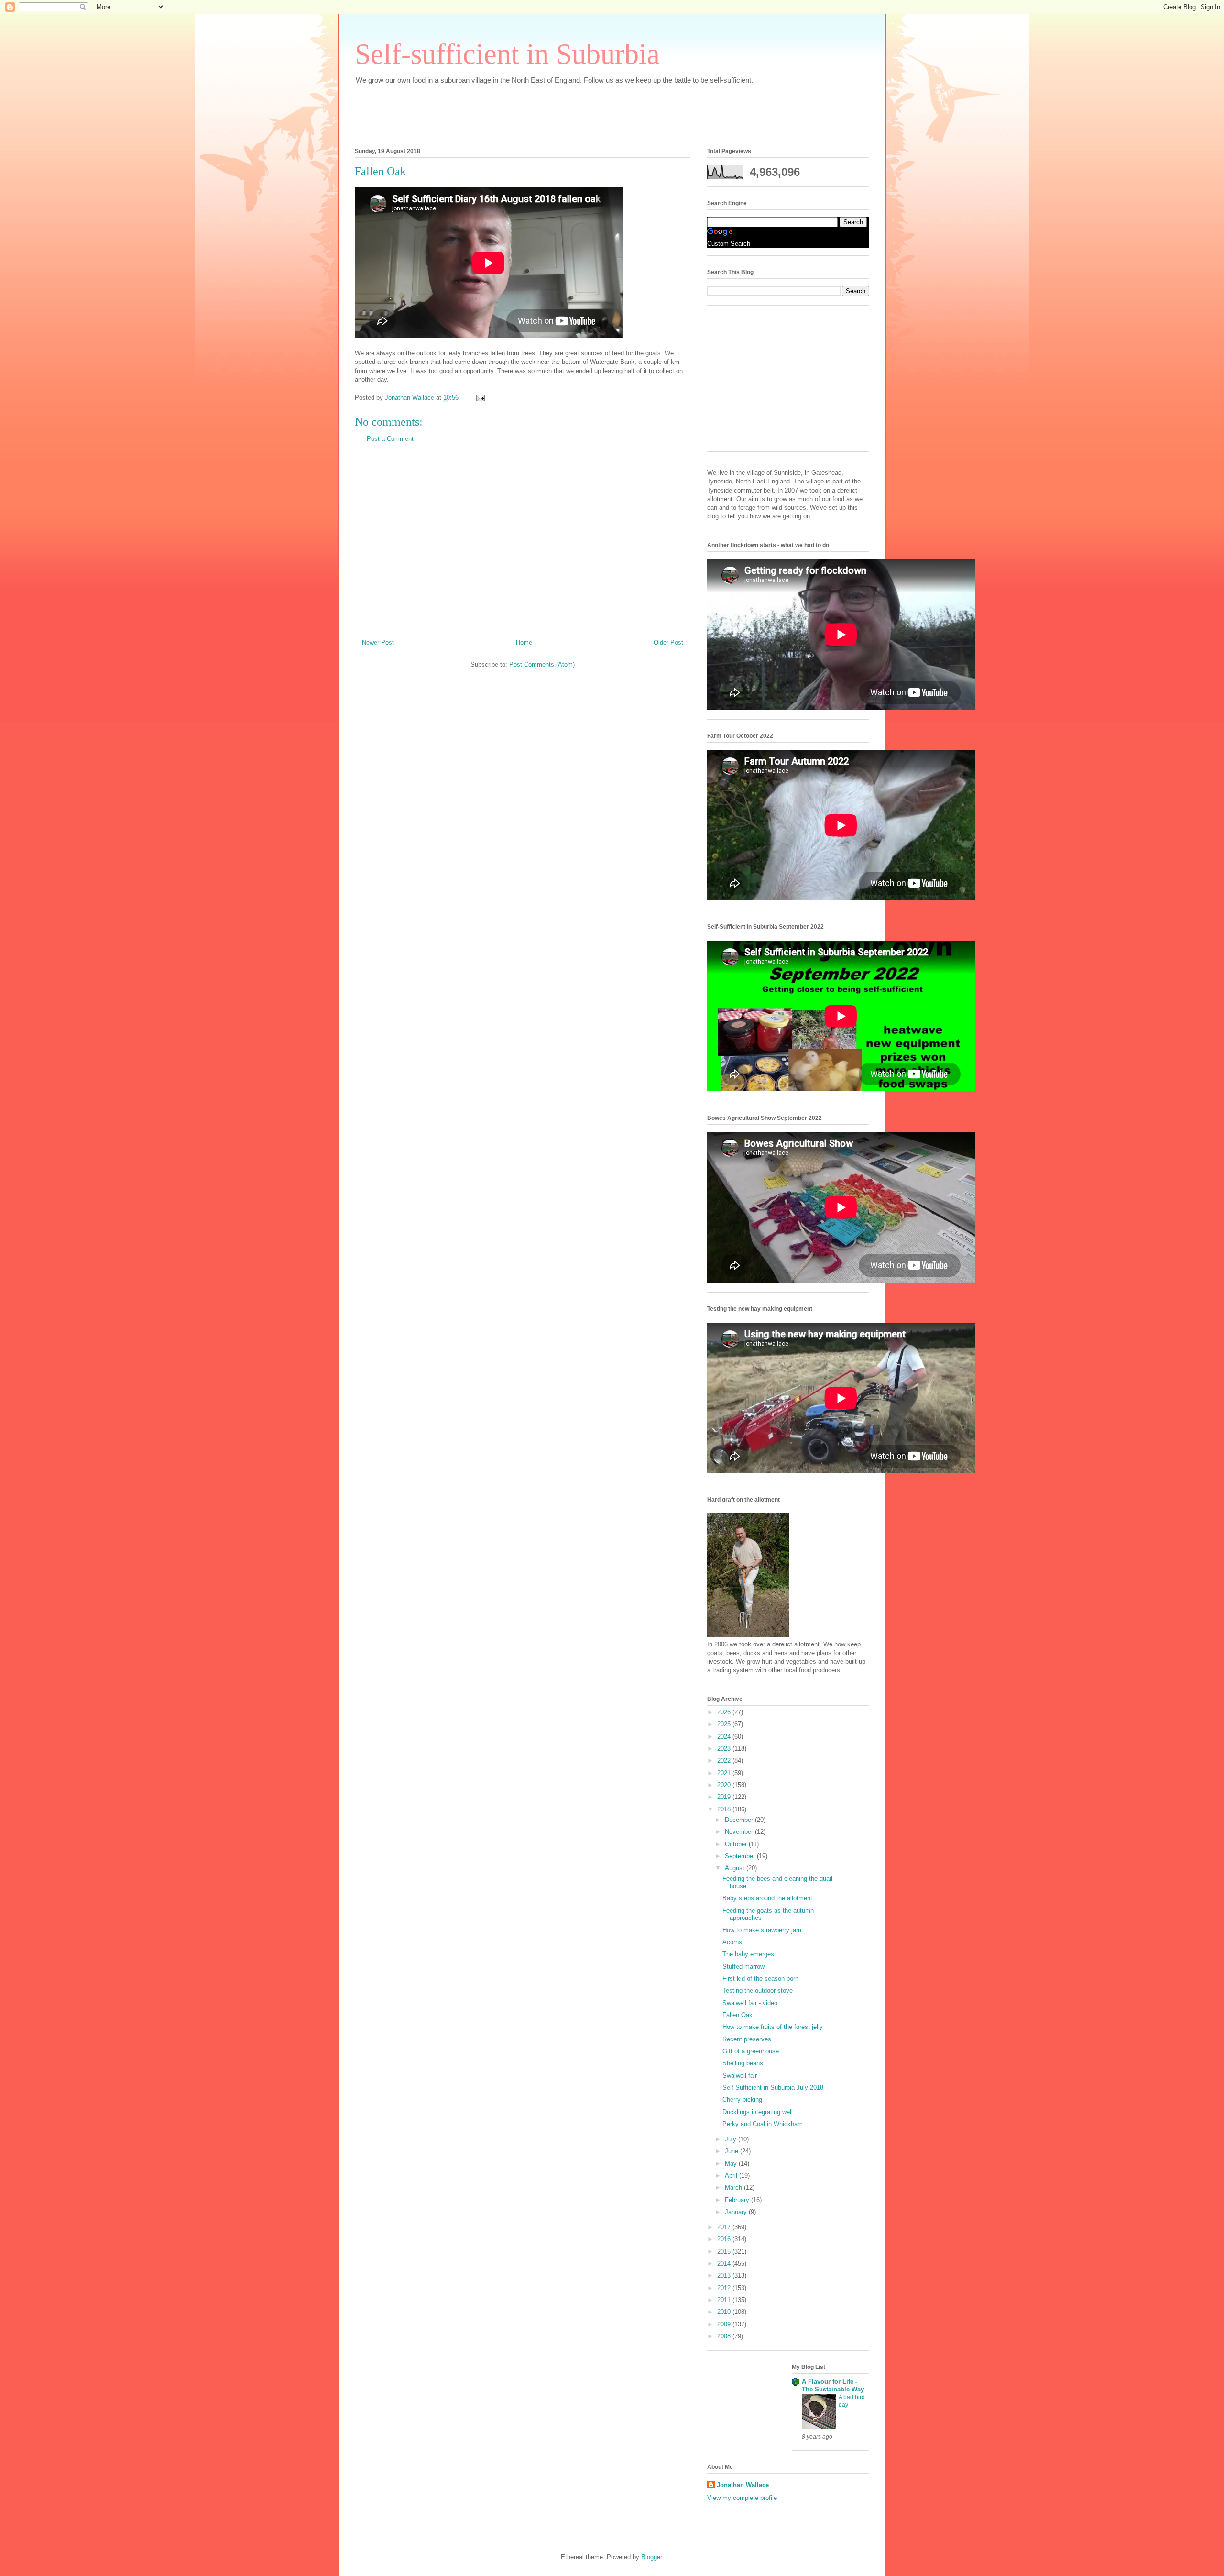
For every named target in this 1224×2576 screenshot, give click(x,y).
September (741, 1856)
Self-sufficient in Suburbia (507, 54)
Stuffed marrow (743, 1967)
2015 (725, 2252)
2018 (725, 1809)
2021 (725, 1773)
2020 (725, 1785)
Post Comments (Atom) (542, 664)
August (736, 1868)
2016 (725, 2239)
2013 (725, 2275)
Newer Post (378, 642)
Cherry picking (742, 2099)
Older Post (668, 642)
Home (524, 642)
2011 (725, 2300)
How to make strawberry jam (762, 1930)
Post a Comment (390, 439)
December (740, 1820)
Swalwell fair (740, 2076)
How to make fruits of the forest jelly (773, 2027)
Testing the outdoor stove (758, 1990)
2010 (725, 2312)
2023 (725, 1748)
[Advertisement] (529, 113)
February (738, 2200)
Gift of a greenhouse (751, 2051)
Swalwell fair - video (750, 2003)
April (732, 2176)
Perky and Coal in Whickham (763, 2124)
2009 (725, 2324)
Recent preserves (747, 2039)
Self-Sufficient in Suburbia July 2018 (773, 2088)
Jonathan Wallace (743, 2485)
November (740, 1832)
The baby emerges (748, 1954)
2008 (725, 2336)
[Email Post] (480, 398)
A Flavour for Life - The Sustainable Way (833, 2385)
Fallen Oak (738, 2015)
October (737, 1844)
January (737, 2212)
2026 (725, 1712)
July (732, 2139)
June (732, 2151)
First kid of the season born (760, 1979)
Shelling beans (743, 2063)
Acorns (732, 1942)
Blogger (651, 2557)
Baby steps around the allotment (767, 1898)
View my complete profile (742, 2498)
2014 (725, 2264)
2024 (725, 1737)
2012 (725, 2288)
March (734, 2187)
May (732, 2164)
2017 (725, 2227)
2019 (725, 1797)
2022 (725, 1760)
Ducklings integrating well (758, 2112)
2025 (725, 1724)
